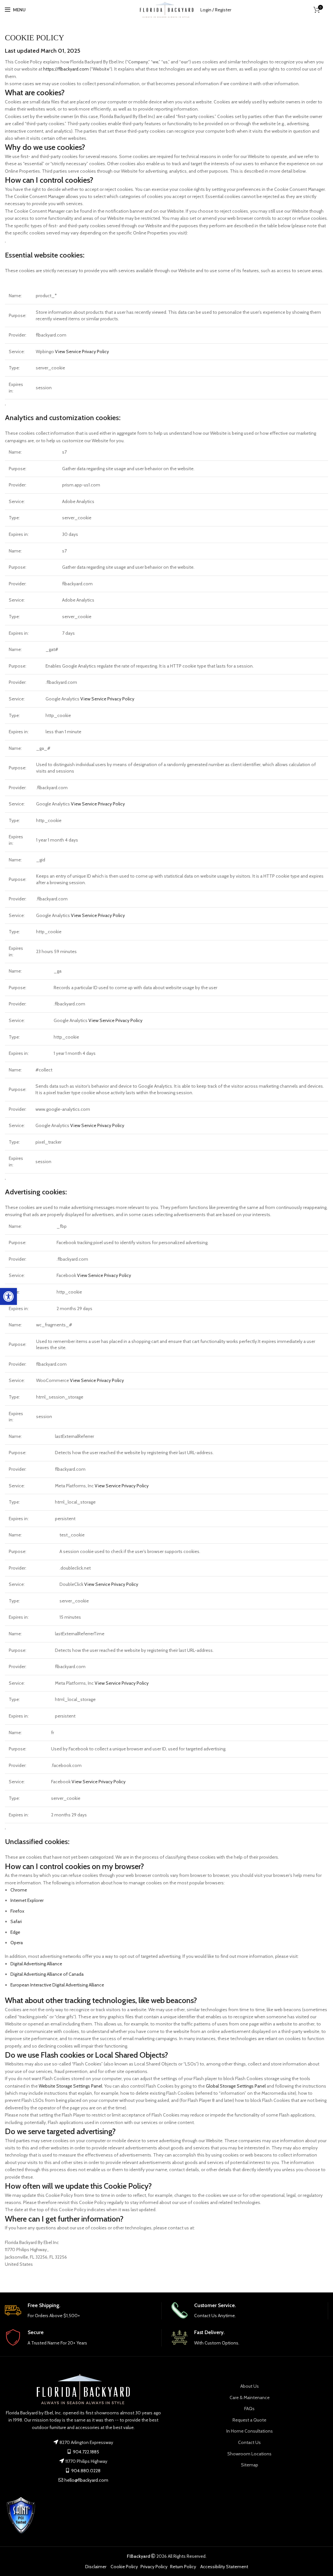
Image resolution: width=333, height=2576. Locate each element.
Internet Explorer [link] (27, 1900)
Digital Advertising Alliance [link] (36, 1964)
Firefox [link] (17, 1911)
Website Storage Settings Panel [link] (70, 2086)
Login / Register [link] (216, 10)
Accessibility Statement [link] (224, 2567)
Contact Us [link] (249, 2442)
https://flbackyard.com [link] (66, 69)
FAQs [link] (249, 2409)
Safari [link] (16, 1921)
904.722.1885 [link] (86, 2452)
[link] (8, 1296)
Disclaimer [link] (96, 2567)
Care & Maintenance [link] (250, 2397)
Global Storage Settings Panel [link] (236, 2086)
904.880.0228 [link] (85, 2471)
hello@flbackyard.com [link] (86, 2480)
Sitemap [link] (250, 2465)
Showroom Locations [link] (249, 2454)
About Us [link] (250, 2386)
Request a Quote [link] (249, 2420)
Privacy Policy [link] (154, 2567)
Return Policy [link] (183, 2567)
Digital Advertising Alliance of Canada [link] (47, 1974)
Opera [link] (17, 1943)
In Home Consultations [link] (250, 2431)
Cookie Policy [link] (124, 2567)
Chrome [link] (19, 1890)
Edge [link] (15, 1932)
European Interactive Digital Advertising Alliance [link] (57, 1985)
